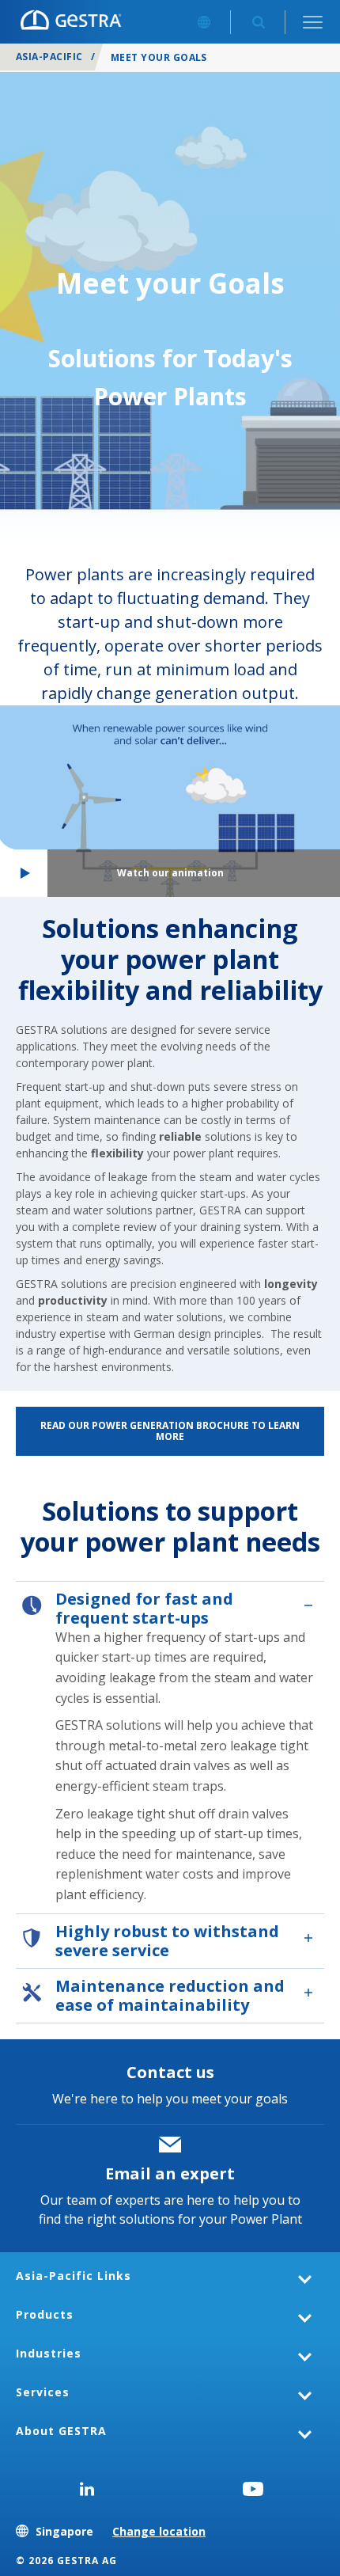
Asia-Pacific (49, 57)
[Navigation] (313, 22)
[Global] (204, 22)
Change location (159, 2531)
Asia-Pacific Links (74, 2276)
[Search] (258, 22)
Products (45, 2314)
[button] (170, 801)
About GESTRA (61, 2431)
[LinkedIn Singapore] (87, 2489)
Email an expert (170, 2173)
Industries (49, 2353)
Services (43, 2392)
